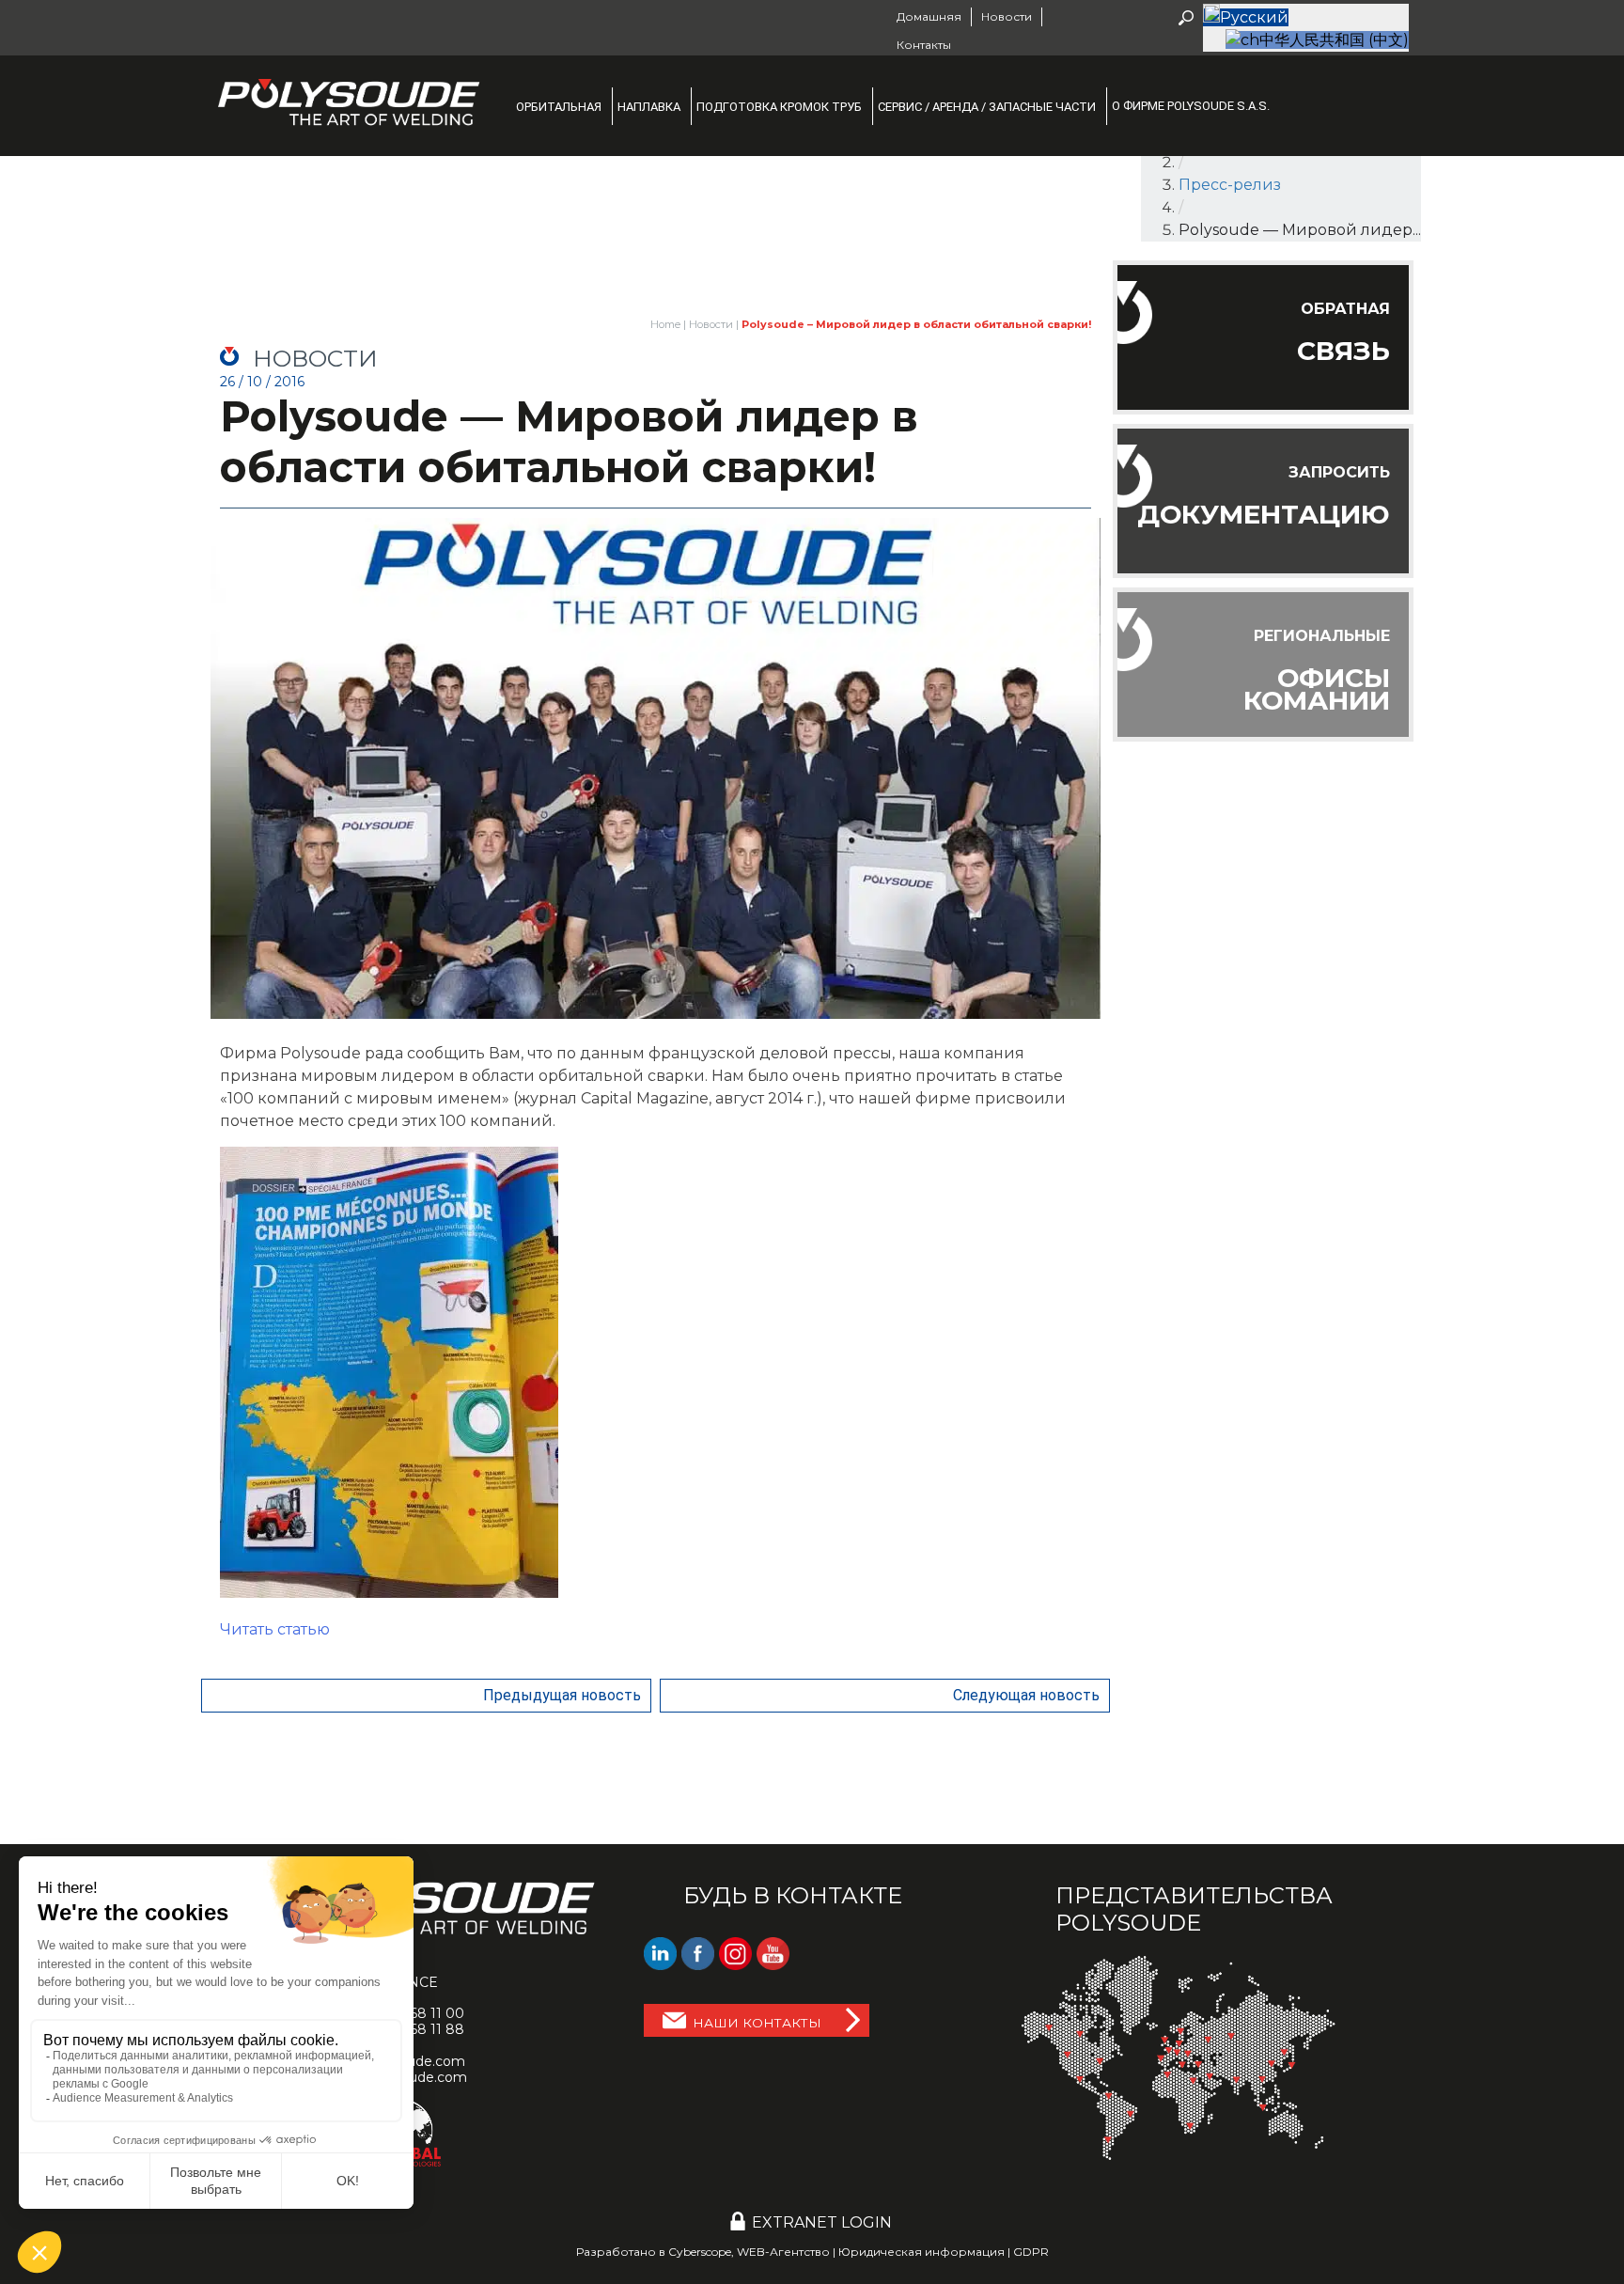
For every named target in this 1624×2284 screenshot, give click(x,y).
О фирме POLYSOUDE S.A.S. (1191, 106)
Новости (711, 324)
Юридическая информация (921, 2252)
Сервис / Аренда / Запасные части (987, 107)
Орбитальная (559, 107)
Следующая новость (1026, 1695)
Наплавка (649, 107)
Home (665, 324)
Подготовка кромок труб (779, 107)
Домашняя (929, 16)
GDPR (1031, 2252)
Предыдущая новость (562, 1695)
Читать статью (275, 1629)
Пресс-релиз (1230, 185)
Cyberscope (700, 2252)
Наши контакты (757, 2023)
